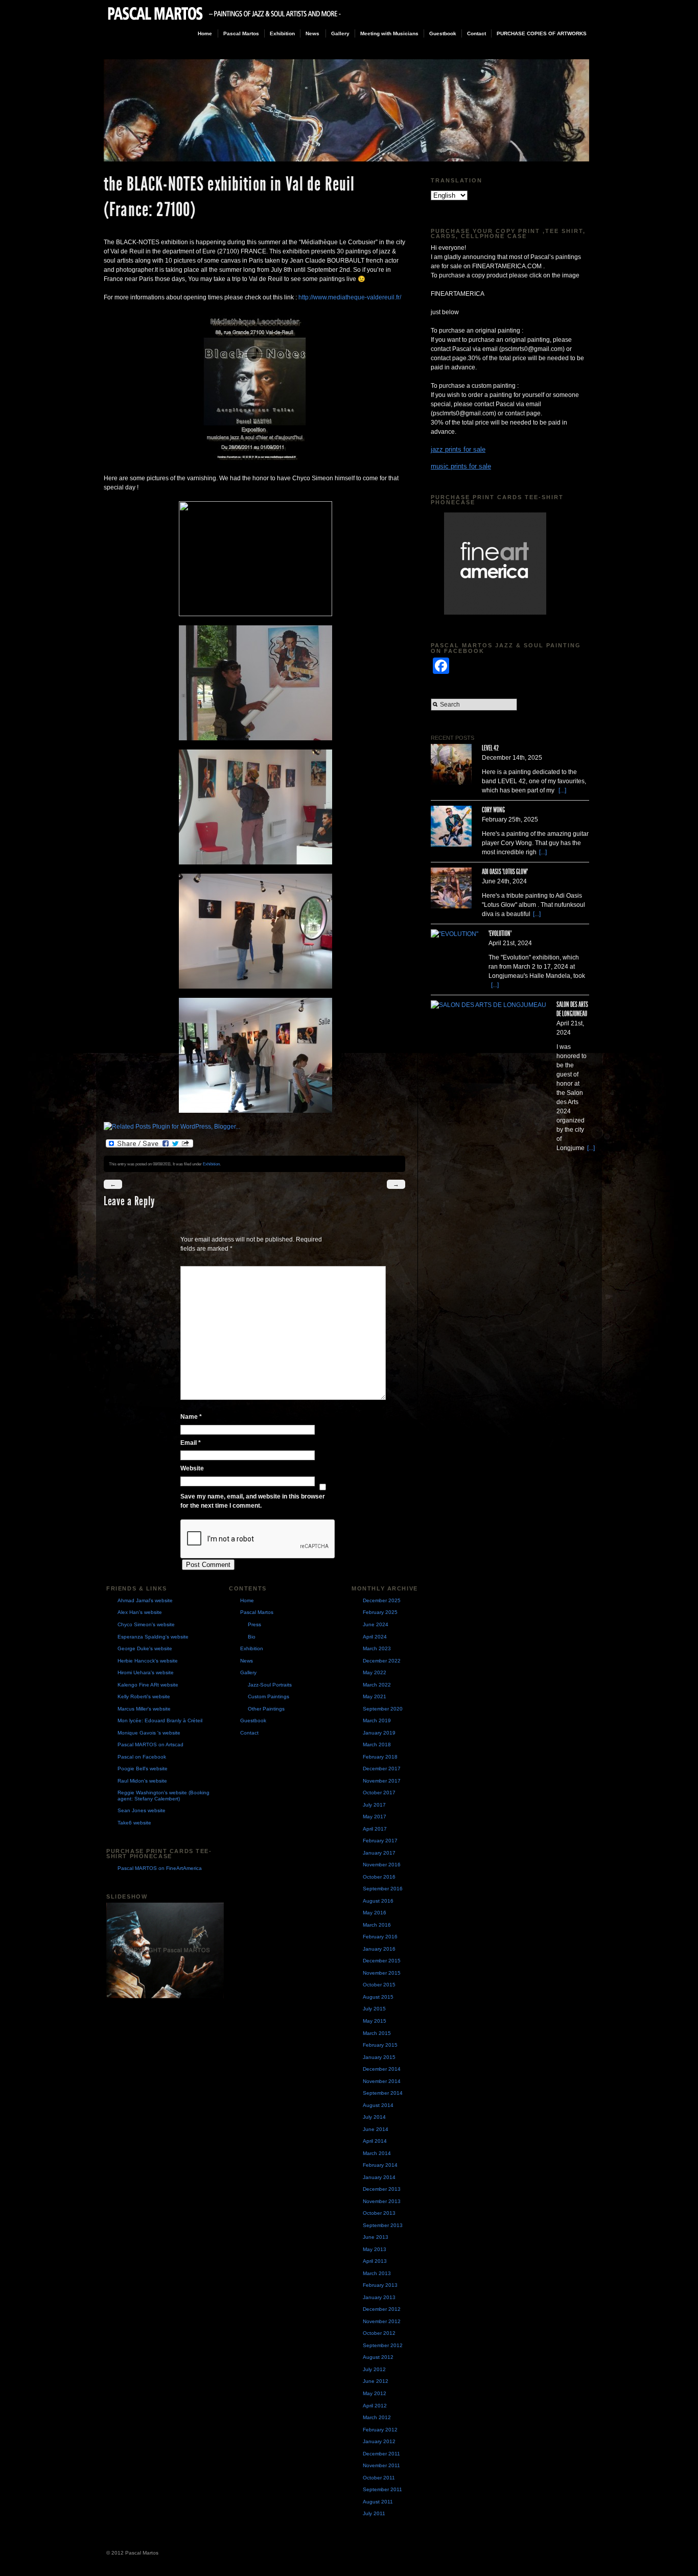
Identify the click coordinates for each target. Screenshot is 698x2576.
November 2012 (382, 2321)
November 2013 (382, 2201)
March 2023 (377, 1648)
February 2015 (380, 2045)
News (312, 33)
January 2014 (379, 2177)
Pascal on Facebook (142, 1757)
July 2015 (374, 2009)
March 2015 (377, 2033)
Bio (252, 1637)
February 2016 (380, 1937)
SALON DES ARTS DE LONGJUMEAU (572, 1009)
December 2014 (382, 2069)
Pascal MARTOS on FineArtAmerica (160, 1868)
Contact (476, 33)
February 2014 (380, 2165)
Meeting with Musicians (389, 33)
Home (205, 33)
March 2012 (377, 2417)
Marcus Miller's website (144, 1709)
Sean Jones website (142, 1810)
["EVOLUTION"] (455, 934)
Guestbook (443, 33)
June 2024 (376, 1624)
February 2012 (380, 2430)
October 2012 (379, 2333)
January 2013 (379, 2297)
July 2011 (374, 2513)
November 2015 (382, 1973)
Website (192, 1468)
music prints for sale (461, 466)
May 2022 (375, 1672)
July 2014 (374, 2117)
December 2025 (382, 1600)
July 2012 (374, 2369)
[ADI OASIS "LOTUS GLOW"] (451, 888)
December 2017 (382, 1769)
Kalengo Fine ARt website (148, 1685)
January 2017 (379, 1853)
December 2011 (381, 2454)
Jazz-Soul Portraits (270, 1685)
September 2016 (383, 1889)
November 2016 (382, 1865)
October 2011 (379, 2478)
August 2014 (378, 2105)
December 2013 (382, 2189)
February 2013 (380, 2285)
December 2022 (382, 1661)
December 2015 (382, 1961)
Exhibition (282, 33)
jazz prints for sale (458, 449)
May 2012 (375, 2393)
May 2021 (375, 1696)
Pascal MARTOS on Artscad (150, 1744)
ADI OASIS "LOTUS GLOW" (505, 872)
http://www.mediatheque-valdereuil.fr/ (350, 297)
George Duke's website (145, 1648)
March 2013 (377, 2273)
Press (254, 1624)
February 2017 (380, 1841)
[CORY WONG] (451, 826)
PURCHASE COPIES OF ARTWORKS (542, 33)
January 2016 (379, 1949)
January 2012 (379, 2441)
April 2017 (375, 1829)
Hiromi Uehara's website (146, 1672)
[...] (562, 790)
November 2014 (382, 2081)
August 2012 (378, 2357)
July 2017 (374, 1805)
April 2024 (375, 1637)
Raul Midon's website (142, 1781)
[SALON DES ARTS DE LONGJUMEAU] (488, 1005)
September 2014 (383, 2093)
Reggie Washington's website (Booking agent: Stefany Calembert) (164, 1796)
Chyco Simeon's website (146, 1624)
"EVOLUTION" (500, 934)
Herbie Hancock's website (148, 1661)
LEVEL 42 (490, 748)
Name (191, 1417)
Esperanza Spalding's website (153, 1637)
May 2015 (375, 2021)
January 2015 (379, 2057)
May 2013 (375, 2249)
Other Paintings (266, 1709)
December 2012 (382, 2309)
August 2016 (378, 1901)
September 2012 (383, 2345)
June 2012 (376, 2381)
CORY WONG (493, 810)
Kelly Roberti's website (144, 1696)
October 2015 (379, 1985)
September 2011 (382, 2489)
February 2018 (380, 1757)
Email (191, 1443)
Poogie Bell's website (143, 1769)
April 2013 (375, 2261)
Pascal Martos (241, 33)
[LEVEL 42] (451, 764)
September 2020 (383, 1709)
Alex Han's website (140, 1612)
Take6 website (134, 1823)
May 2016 (375, 1913)
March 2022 (377, 1685)
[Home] (225, 21)
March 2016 (377, 1925)
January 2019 (379, 1733)
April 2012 (375, 2406)
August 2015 (378, 1997)
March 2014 (377, 2153)
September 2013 (383, 2225)
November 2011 (381, 2465)
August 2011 (378, 2502)
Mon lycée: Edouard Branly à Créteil (160, 1720)
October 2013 (379, 2213)
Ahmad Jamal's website (145, 1600)
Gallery (340, 33)
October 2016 (379, 1877)
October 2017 (379, 1793)
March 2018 (377, 1744)
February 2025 (380, 1612)
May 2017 (375, 1817)
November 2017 (382, 1781)
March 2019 (377, 1720)
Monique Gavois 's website (149, 1733)
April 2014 (375, 2141)
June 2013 (376, 2237)
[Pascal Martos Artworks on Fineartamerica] (515, 564)
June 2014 (376, 2129)
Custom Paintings (269, 1696)
